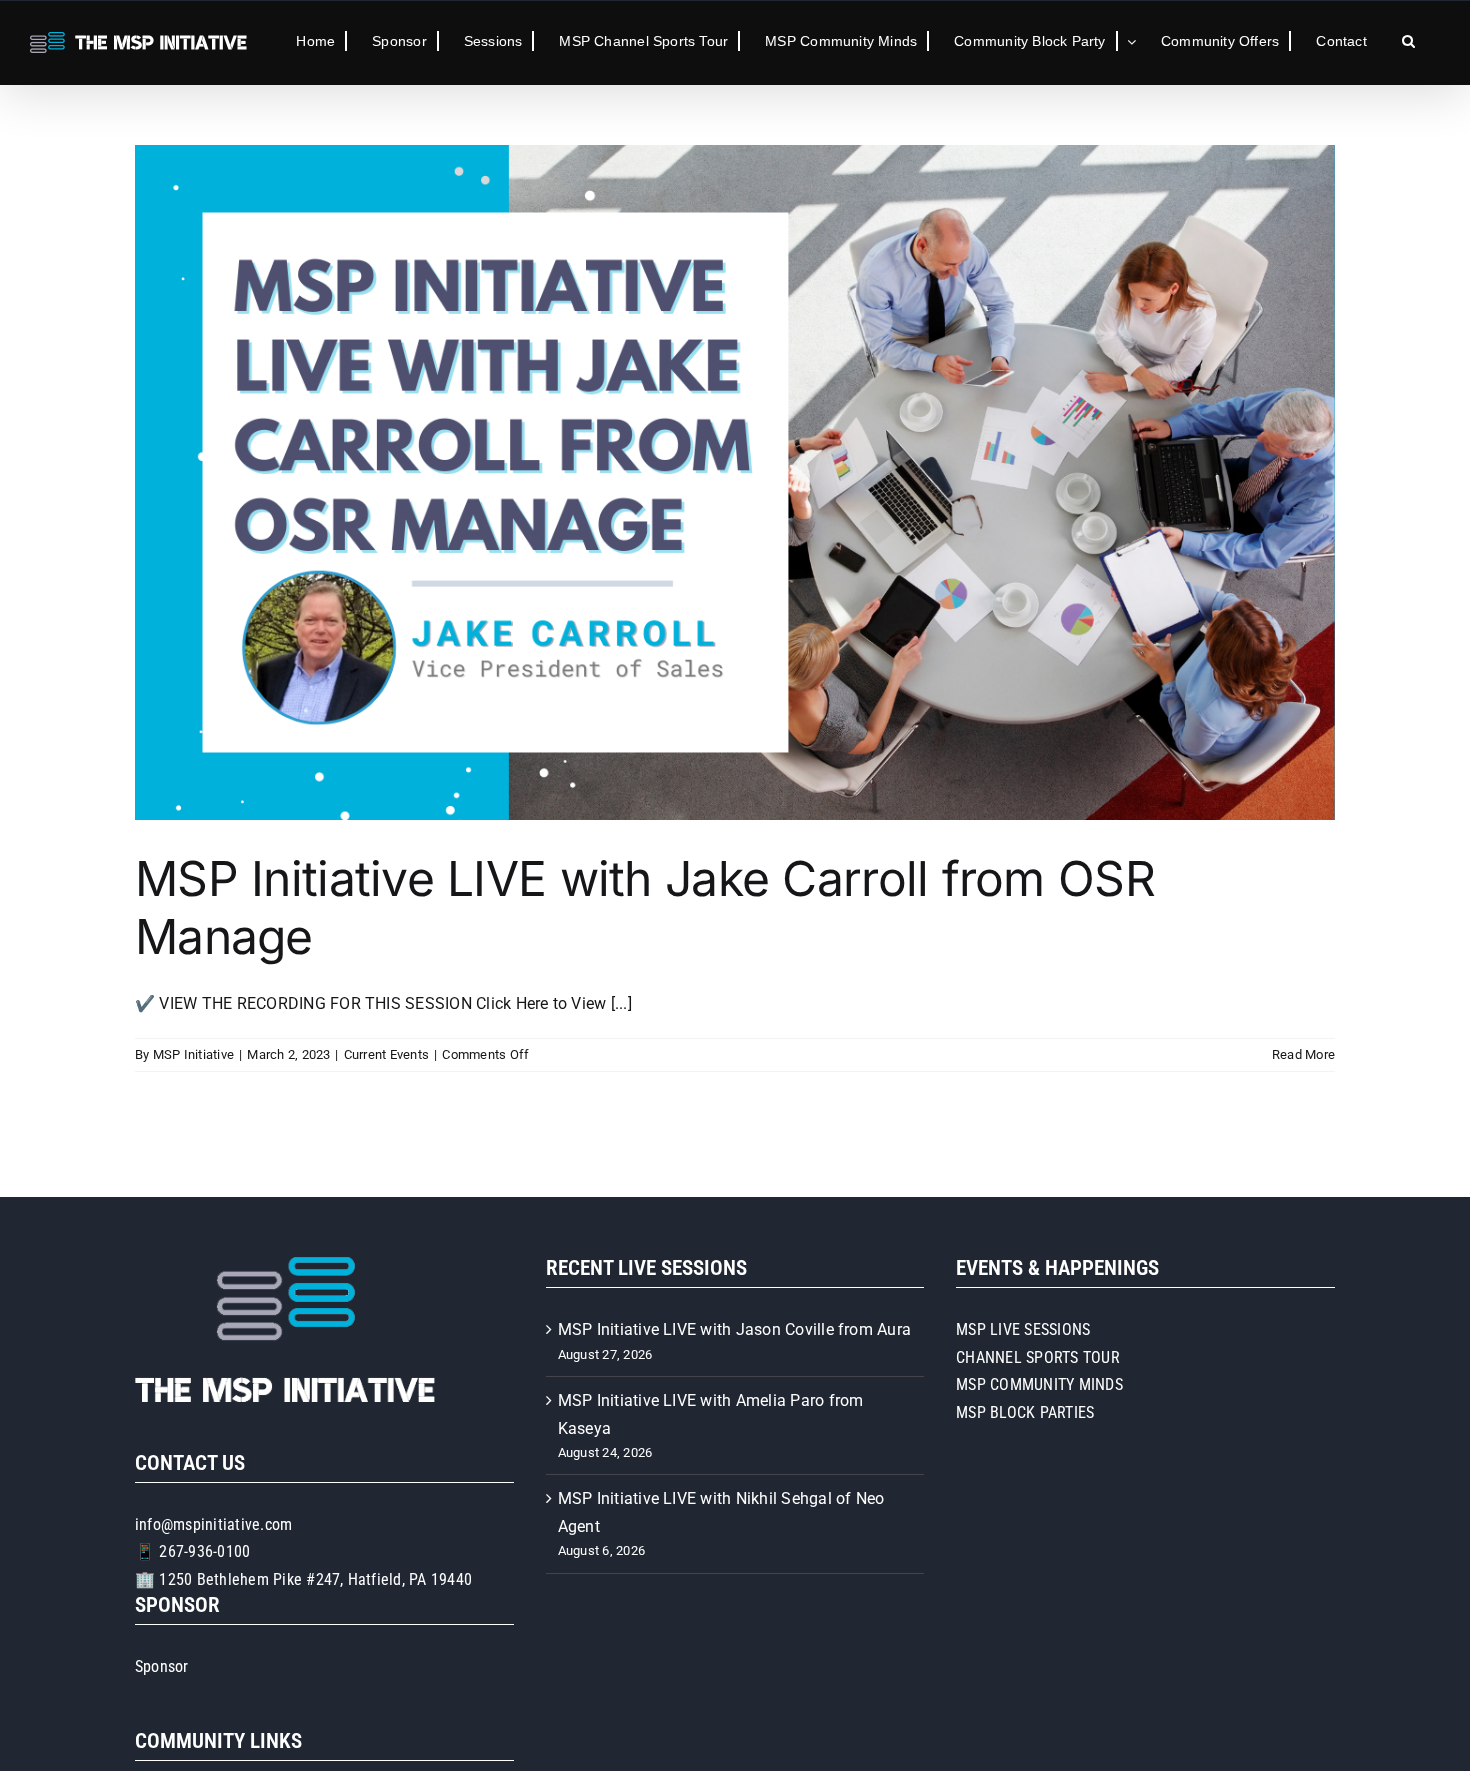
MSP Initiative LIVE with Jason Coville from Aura (735, 1329)
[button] (1408, 41)
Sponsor (162, 1666)
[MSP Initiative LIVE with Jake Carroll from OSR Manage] (735, 482)
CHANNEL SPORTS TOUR (1038, 1357)
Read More (1303, 1054)
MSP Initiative (193, 1054)
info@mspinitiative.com (213, 1524)
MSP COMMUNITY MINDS (1039, 1384)
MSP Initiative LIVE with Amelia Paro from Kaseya (711, 1414)
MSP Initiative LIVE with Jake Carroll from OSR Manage (645, 907)
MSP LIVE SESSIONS (1023, 1329)
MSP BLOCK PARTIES (1025, 1412)
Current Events (386, 1054)
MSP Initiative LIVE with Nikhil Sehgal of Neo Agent (721, 1512)
